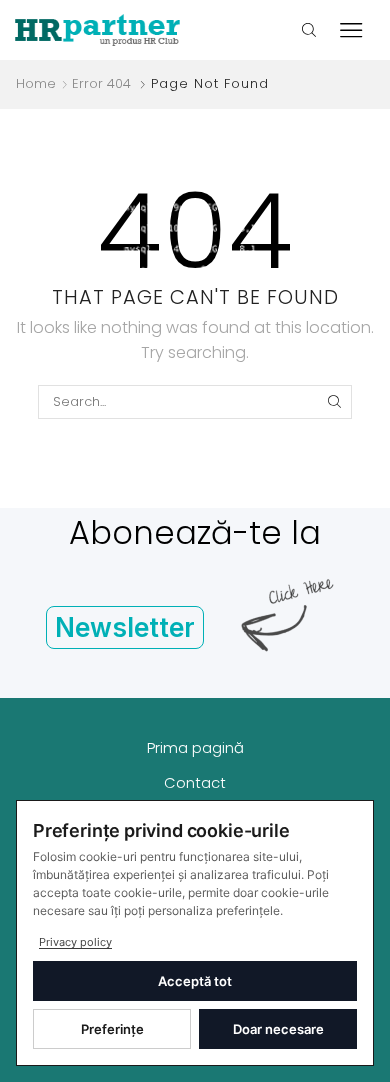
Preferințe (112, 1029)
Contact (195, 782)
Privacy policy (75, 942)
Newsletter (125, 627)
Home (36, 84)
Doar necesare (278, 1029)
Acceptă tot (195, 981)
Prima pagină (195, 747)
